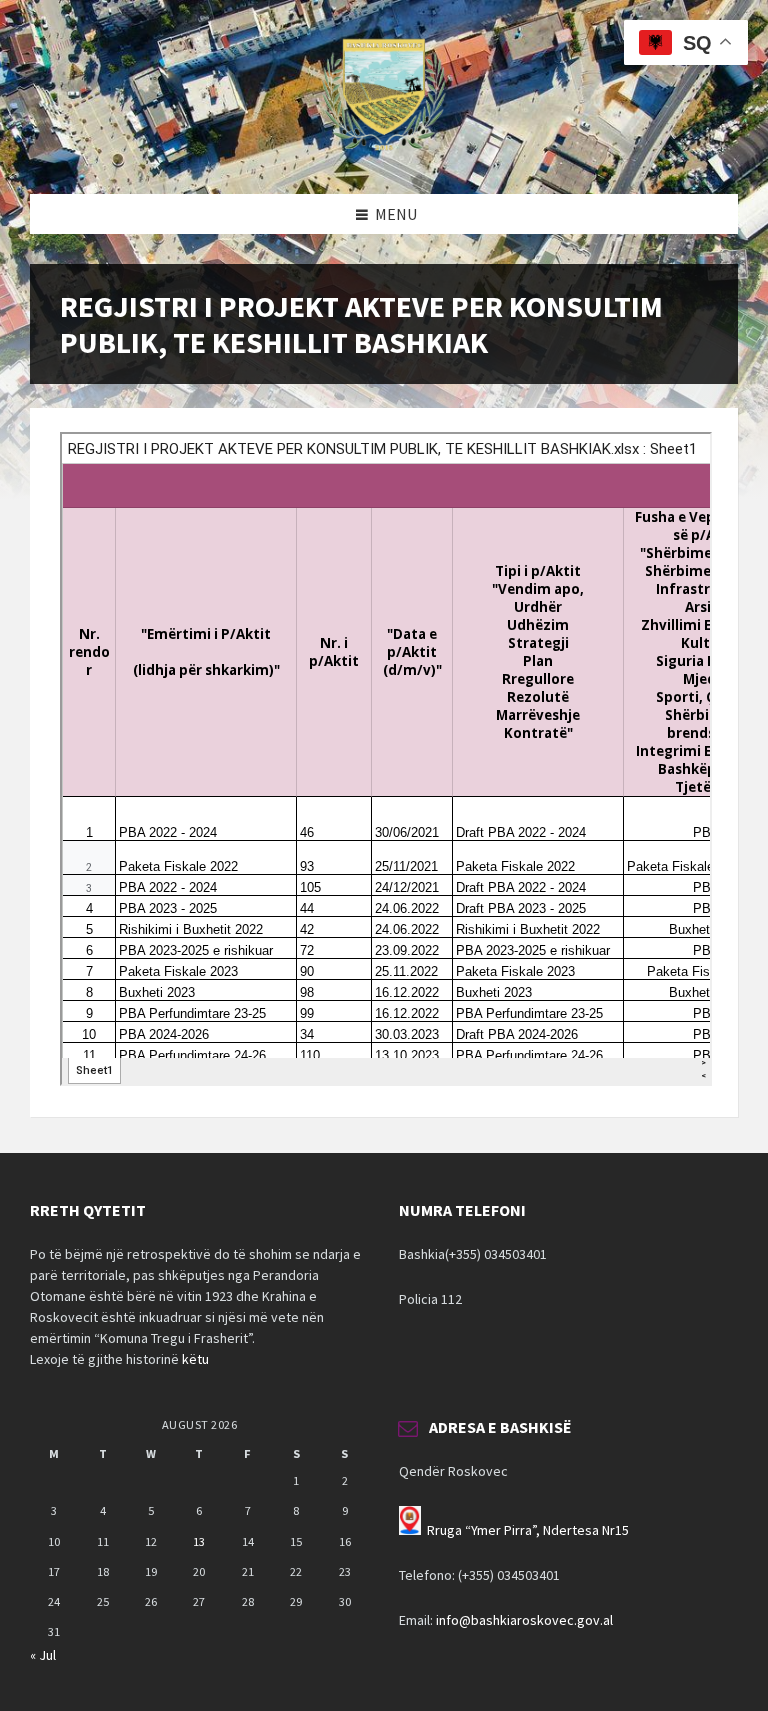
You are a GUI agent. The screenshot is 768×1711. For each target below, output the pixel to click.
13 (199, 1541)
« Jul (43, 1655)
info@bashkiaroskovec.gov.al (524, 1620)
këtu (195, 1359)
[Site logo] (384, 155)
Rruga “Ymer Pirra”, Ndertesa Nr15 (528, 1530)
